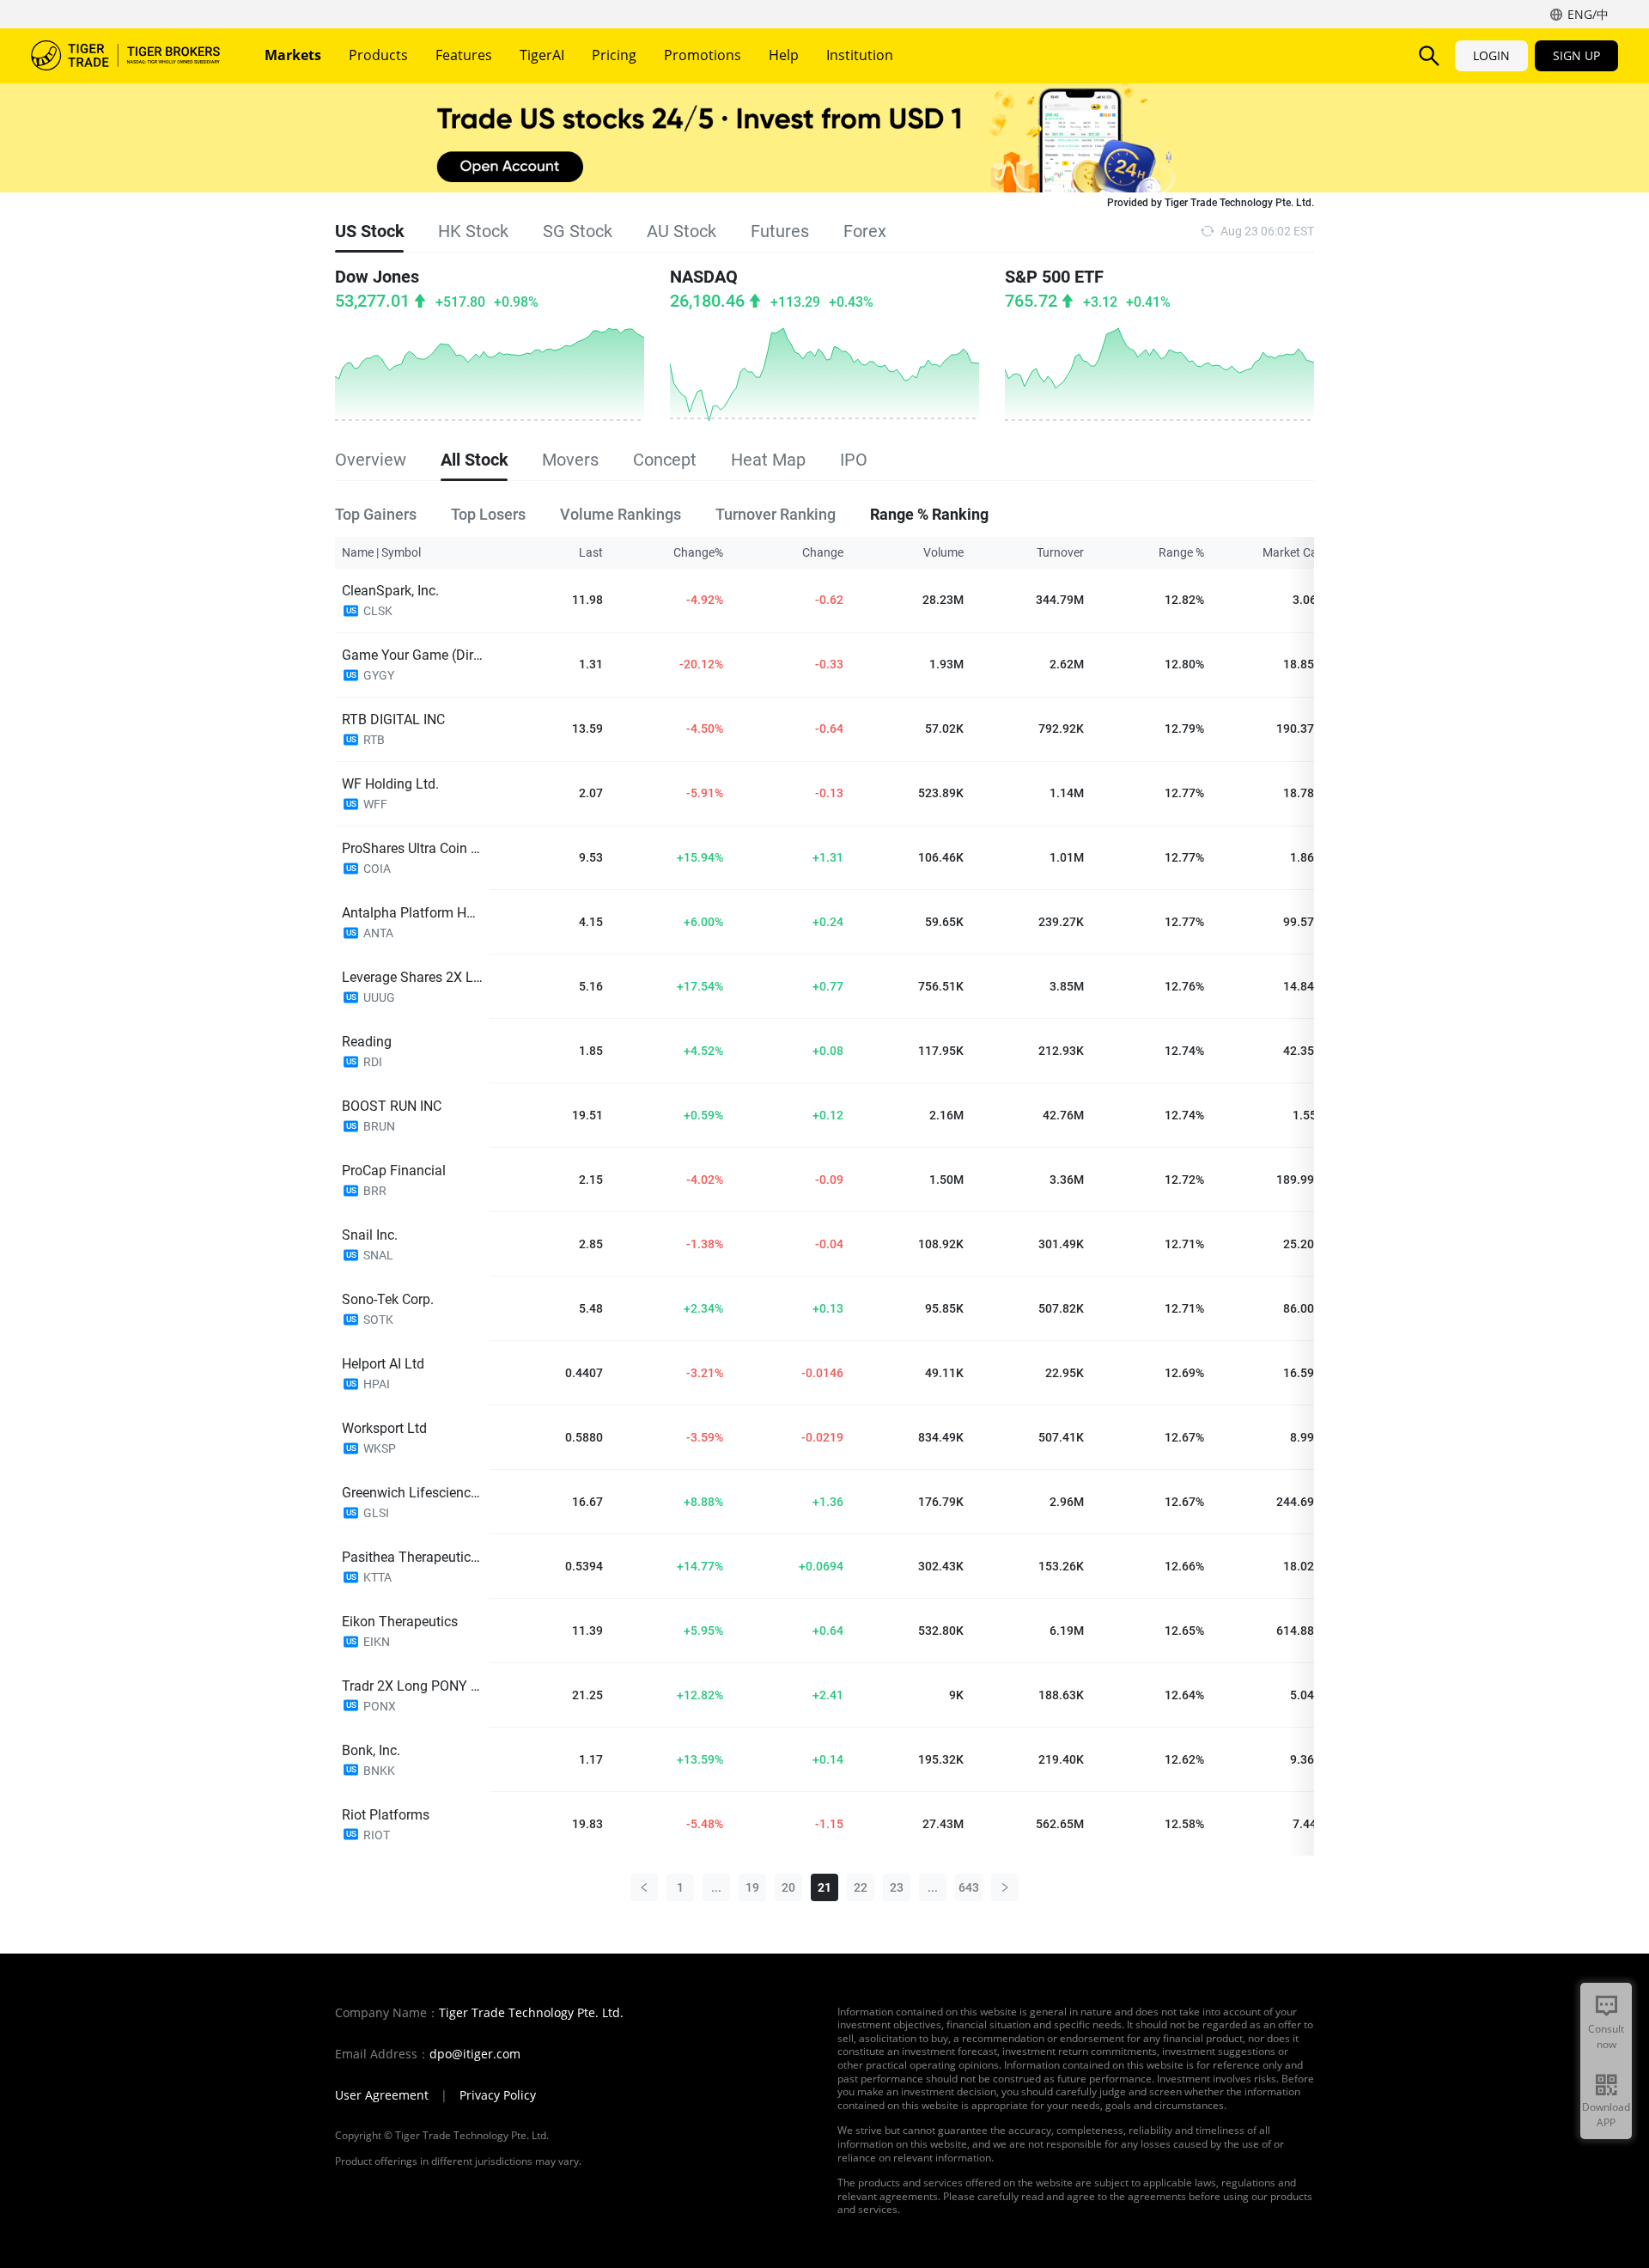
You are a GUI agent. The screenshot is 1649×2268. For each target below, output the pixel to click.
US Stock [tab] (369, 231)
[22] (1005, 1887)
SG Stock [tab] (578, 231)
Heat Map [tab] (768, 460)
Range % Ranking (929, 513)
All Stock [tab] (474, 460)
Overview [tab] (371, 460)
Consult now (1606, 2036)
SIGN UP (1576, 55)
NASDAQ (704, 277)
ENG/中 (1588, 14)
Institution (860, 55)
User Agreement (382, 2095)
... (716, 1887)
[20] (644, 1887)
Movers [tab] (570, 460)
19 (752, 1887)
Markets (293, 55)
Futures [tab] (780, 231)
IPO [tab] (854, 460)
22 (861, 1887)
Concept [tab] (665, 460)
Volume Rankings (621, 513)
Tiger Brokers (125, 56)
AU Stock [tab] (682, 231)
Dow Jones (377, 277)
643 (969, 1887)
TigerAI (542, 55)
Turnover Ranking (776, 513)
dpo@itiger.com (475, 2054)
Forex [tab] (865, 231)
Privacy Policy (498, 2095)
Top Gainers (376, 513)
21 (824, 1887)
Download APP (1606, 2115)
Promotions (703, 55)
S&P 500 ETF (1054, 277)
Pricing (614, 55)
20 (788, 1887)
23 (897, 1887)
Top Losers (488, 513)
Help (784, 55)
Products (378, 55)
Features (464, 55)
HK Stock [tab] (473, 231)
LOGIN (1491, 55)
